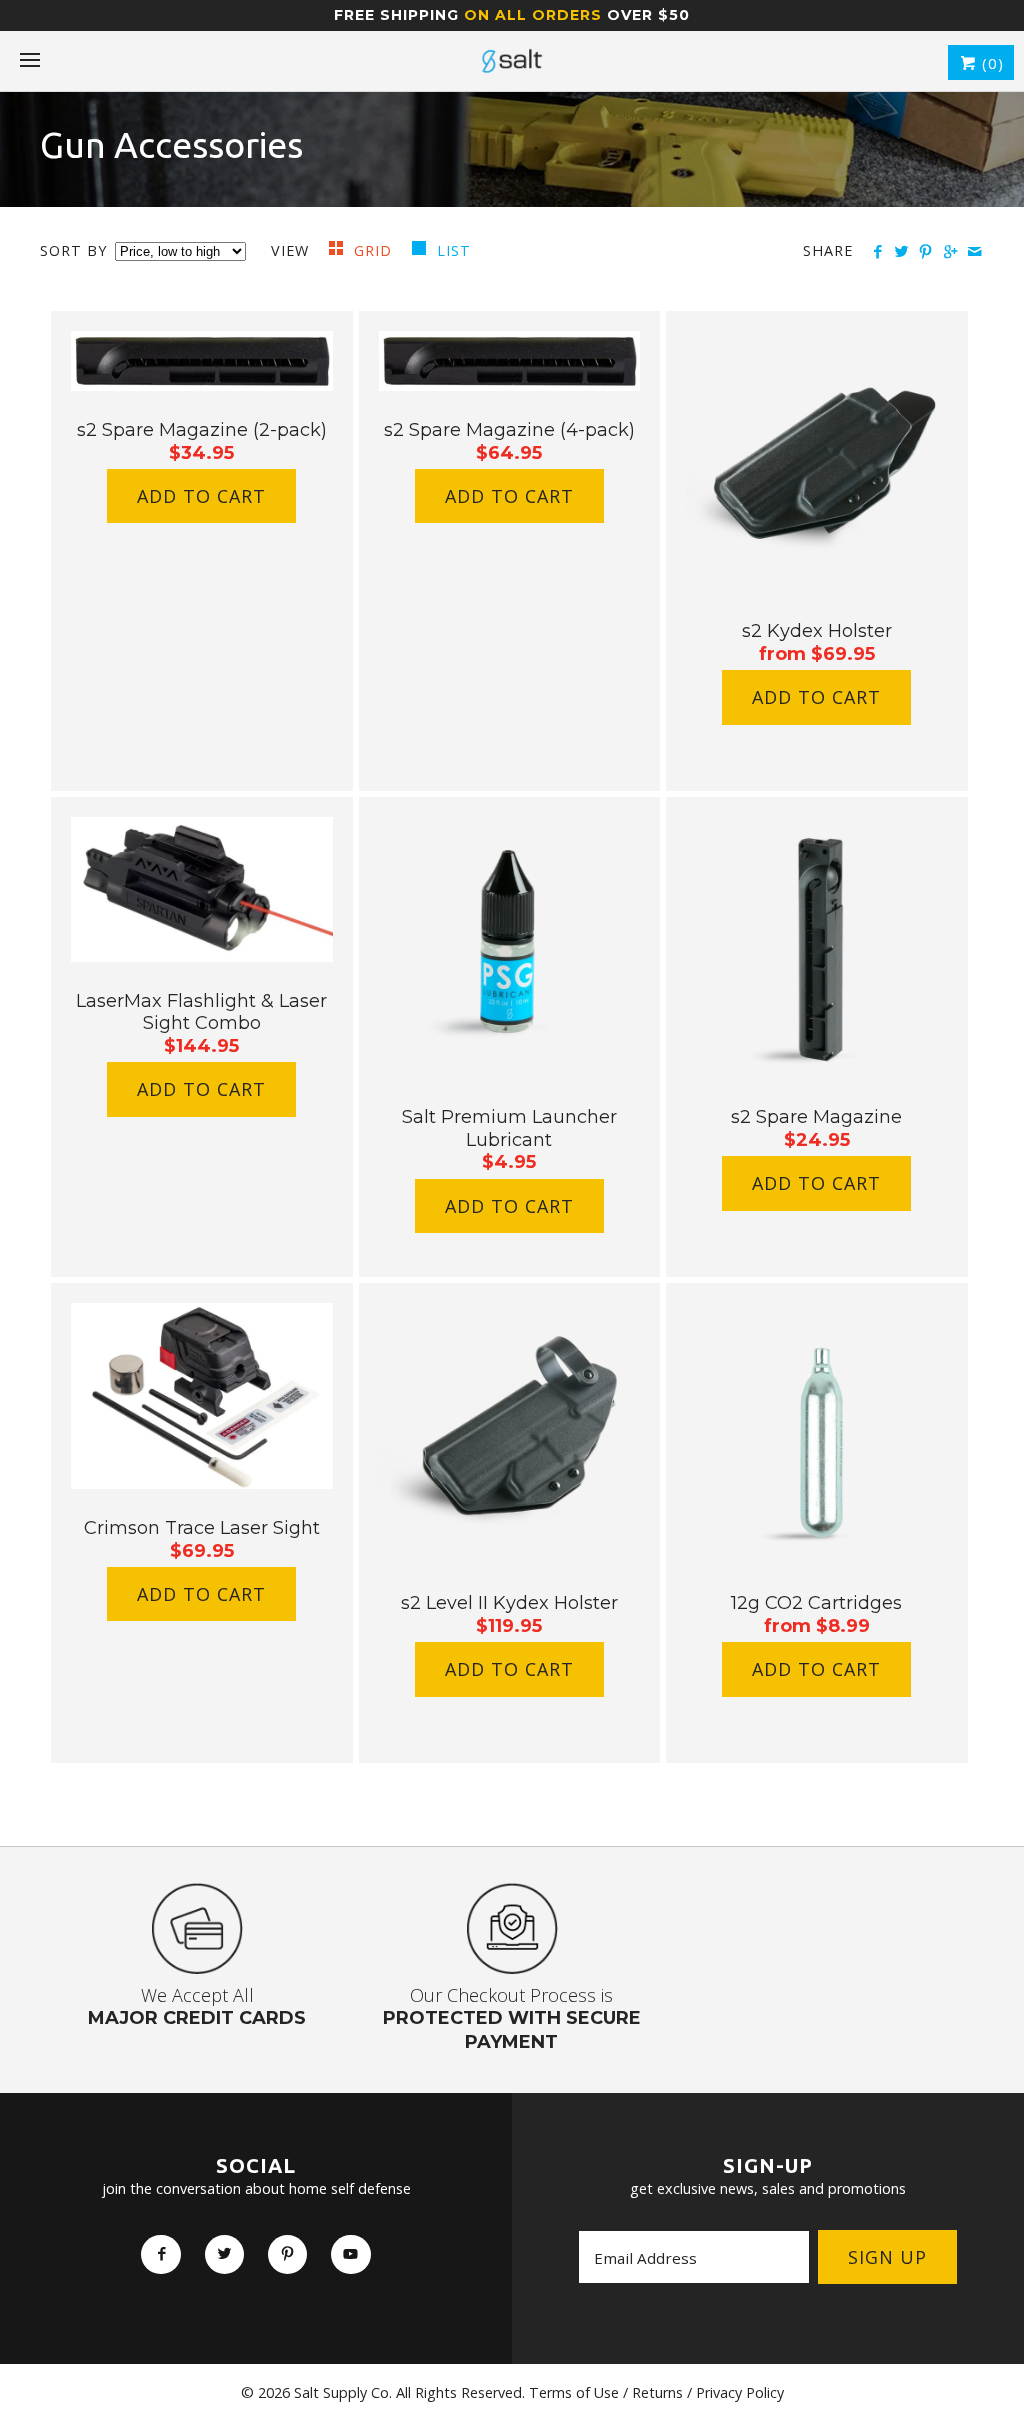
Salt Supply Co (341, 2392)
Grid (375, 250)
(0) (990, 63)
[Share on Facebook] (877, 252)
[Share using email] (974, 252)
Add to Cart (201, 496)
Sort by (73, 250)
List (454, 250)
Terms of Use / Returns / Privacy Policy (656, 2392)
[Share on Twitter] (901, 252)
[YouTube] (350, 2254)
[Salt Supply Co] (512, 61)
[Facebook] (160, 2254)
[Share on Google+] (949, 252)
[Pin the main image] (925, 252)
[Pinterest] (287, 2254)
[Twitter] (224, 2254)
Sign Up (887, 2257)
